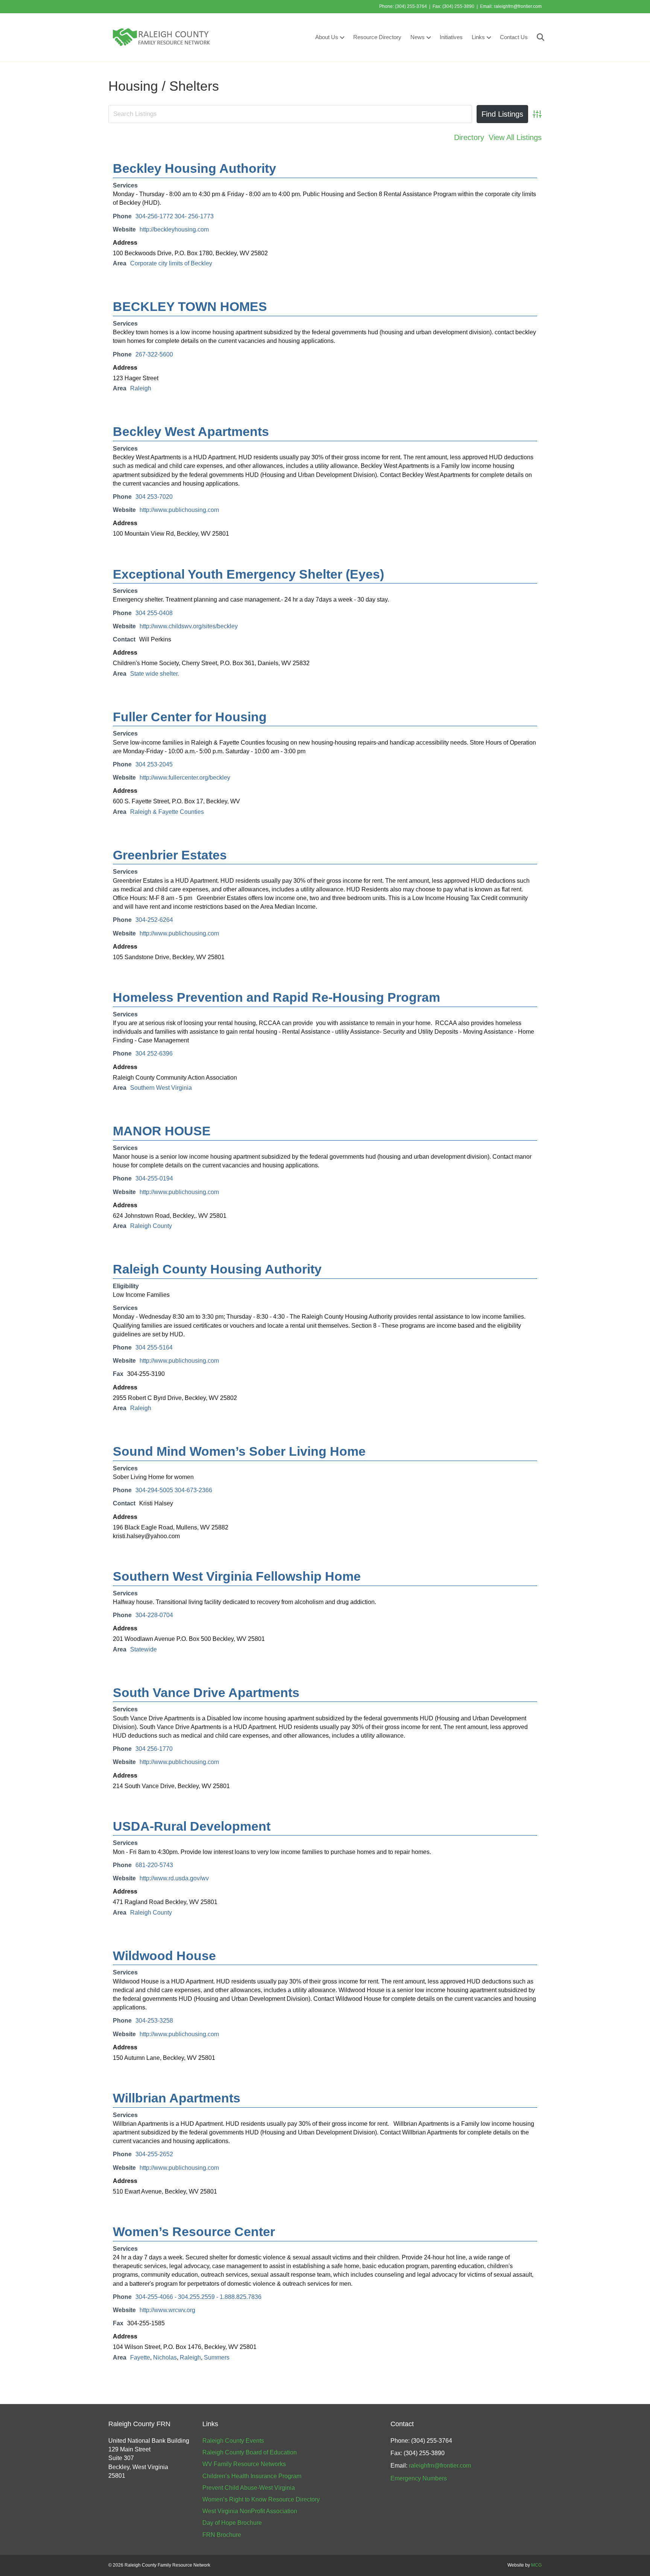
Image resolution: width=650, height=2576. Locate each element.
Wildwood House (164, 1956)
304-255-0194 (154, 1178)
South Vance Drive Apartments (206, 1692)
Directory (469, 137)
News (418, 37)
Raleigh (141, 388)
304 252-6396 (154, 1053)
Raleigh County (151, 1226)
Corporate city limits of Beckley (171, 263)
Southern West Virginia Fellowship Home (237, 1576)
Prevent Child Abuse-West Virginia (249, 2488)
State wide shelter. (155, 674)
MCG (536, 2565)
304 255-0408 (154, 613)
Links (478, 37)
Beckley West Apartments (191, 431)
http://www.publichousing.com (179, 510)
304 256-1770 (154, 1749)
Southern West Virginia (161, 1088)
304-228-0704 (154, 1615)
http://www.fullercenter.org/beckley (185, 778)
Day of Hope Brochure (232, 2523)
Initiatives (451, 37)
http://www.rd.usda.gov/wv (174, 1878)
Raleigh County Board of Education (250, 2452)
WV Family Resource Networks (244, 2464)
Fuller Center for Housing (190, 717)
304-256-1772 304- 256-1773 (175, 216)
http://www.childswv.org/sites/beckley (189, 626)
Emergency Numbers (419, 2478)
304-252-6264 (154, 920)
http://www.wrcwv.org (167, 2310)
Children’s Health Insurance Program (252, 2476)
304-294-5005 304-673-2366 (174, 1490)
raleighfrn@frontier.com (518, 6)
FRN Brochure (222, 2535)
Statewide (144, 1649)
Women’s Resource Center (194, 2232)
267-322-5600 (154, 354)
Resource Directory (377, 37)
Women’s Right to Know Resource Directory (261, 2499)
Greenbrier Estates (170, 855)
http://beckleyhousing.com (174, 229)
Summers (217, 2357)
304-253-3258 (154, 2021)
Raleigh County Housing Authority (217, 1269)
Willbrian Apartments (177, 2098)
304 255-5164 (154, 1347)
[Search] (537, 37)
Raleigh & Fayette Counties (167, 812)
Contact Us (514, 37)
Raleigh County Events (233, 2441)
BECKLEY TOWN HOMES (190, 306)
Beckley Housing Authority (194, 168)
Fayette (140, 2357)
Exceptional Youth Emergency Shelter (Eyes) (248, 574)
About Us (327, 37)
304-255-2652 (154, 2154)
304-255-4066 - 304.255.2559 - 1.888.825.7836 (198, 2297)
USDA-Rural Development (192, 1826)
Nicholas (165, 2357)
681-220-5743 (154, 1865)
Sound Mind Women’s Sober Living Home (239, 1451)
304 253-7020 (154, 497)
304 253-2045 (154, 764)
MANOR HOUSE (162, 1131)
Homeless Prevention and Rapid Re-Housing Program (276, 997)
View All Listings (515, 137)
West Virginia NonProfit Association (250, 2511)
